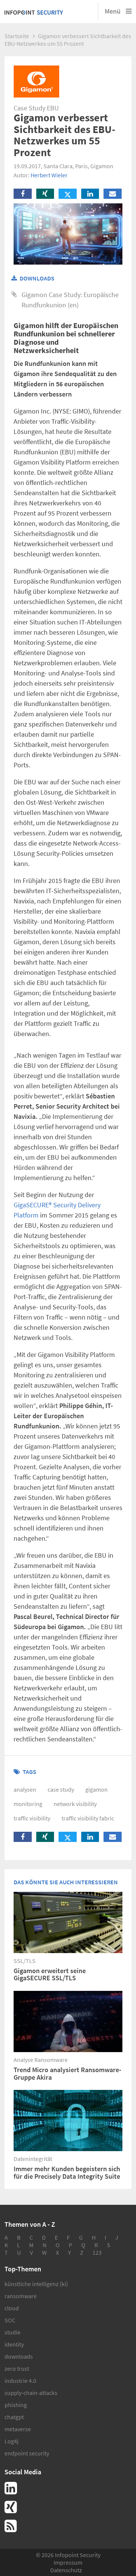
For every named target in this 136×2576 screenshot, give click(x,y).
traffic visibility (32, 1818)
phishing (16, 2405)
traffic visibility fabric (88, 1818)
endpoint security (27, 2453)
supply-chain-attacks (31, 2393)
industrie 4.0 (20, 2381)
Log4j (12, 2441)
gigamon (97, 1789)
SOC (10, 2320)
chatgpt (14, 2417)
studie (12, 2332)
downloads (19, 2356)
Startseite (17, 36)
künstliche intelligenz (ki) (36, 2284)
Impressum (68, 2562)
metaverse (18, 2429)
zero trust (17, 2368)
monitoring (28, 1804)
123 (97, 2252)
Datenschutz (66, 2570)
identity (14, 2344)
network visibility (75, 1804)
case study (61, 1789)
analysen (25, 1789)
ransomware (21, 2296)
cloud (12, 2308)
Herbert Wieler (49, 175)
